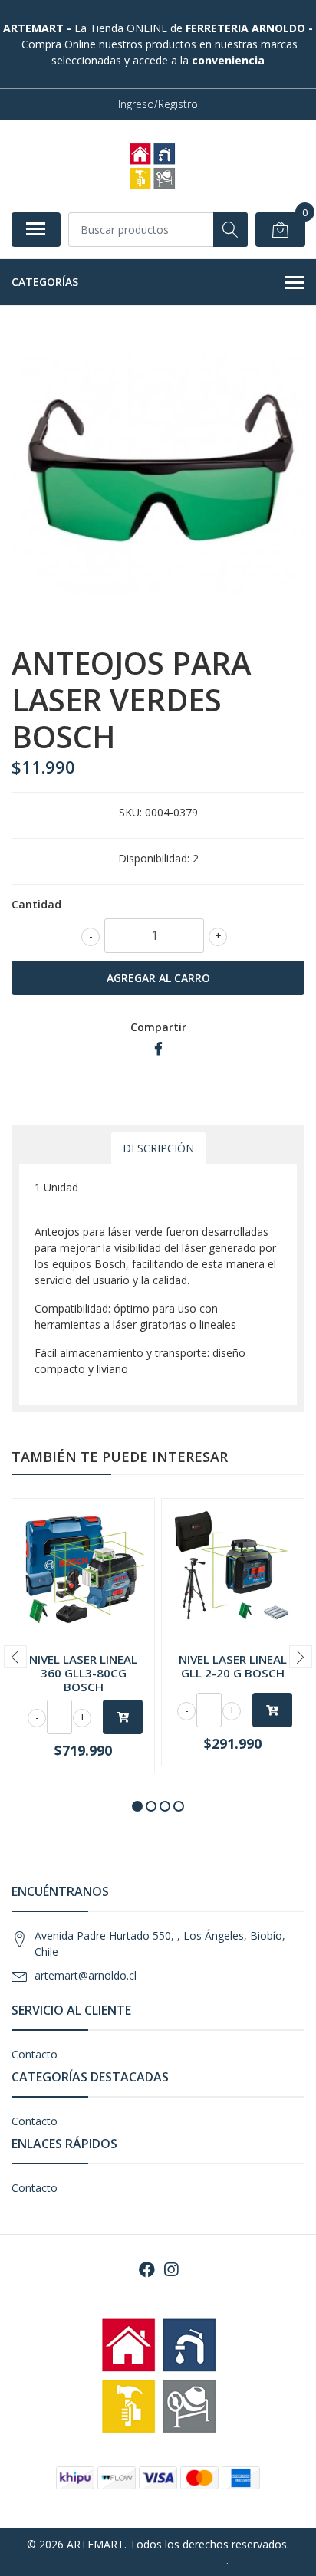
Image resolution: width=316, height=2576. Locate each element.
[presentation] (15, 1657)
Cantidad (36, 904)
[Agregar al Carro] (123, 1717)
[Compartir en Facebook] (158, 1049)
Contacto (35, 2054)
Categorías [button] (45, 282)
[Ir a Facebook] (147, 2269)
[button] (137, 1806)
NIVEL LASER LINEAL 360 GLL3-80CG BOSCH (83, 1673)
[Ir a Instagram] (171, 2269)
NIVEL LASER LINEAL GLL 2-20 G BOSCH (233, 1666)
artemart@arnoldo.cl (86, 1975)
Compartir (158, 1027)
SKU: (130, 812)
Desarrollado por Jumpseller (157, 2560)
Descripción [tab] (158, 1148)
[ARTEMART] (152, 166)
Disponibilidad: (154, 858)
